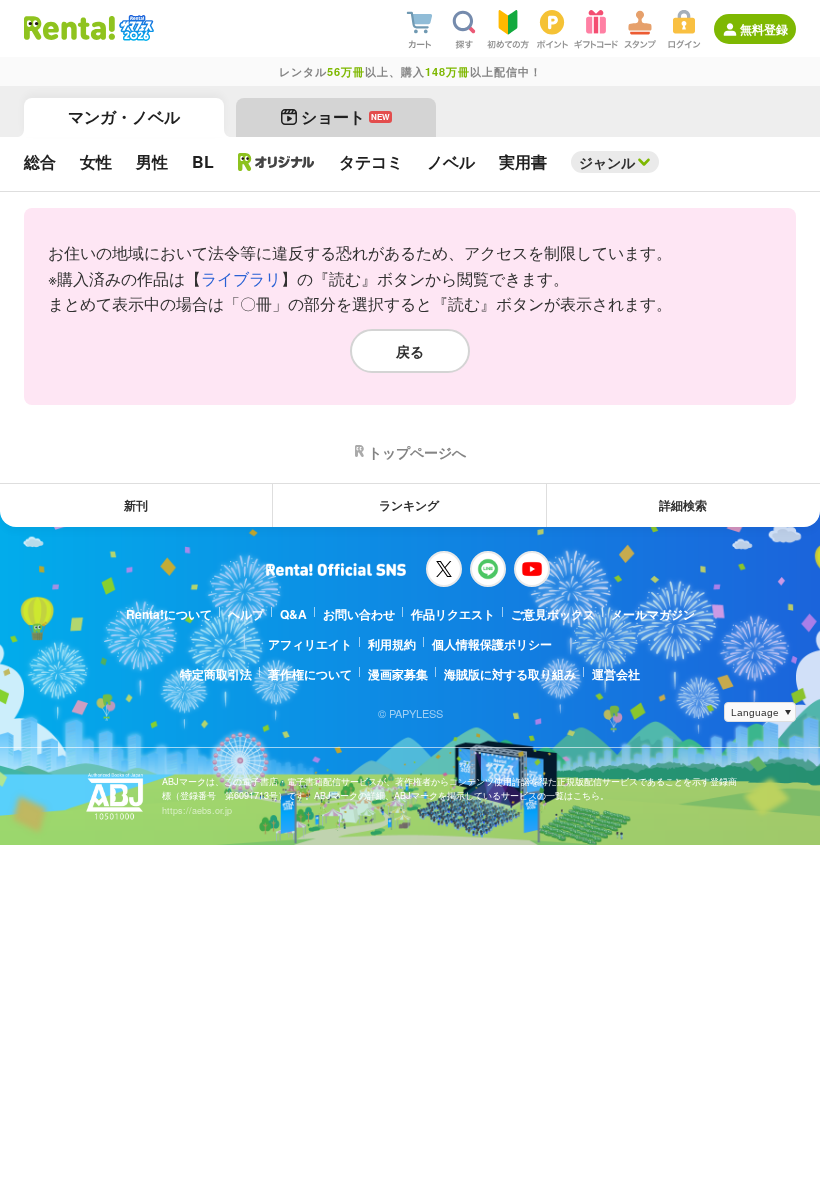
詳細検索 (683, 505)
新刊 (136, 505)
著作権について (310, 674)
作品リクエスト (453, 614)
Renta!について (169, 614)
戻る (410, 351)
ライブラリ (241, 278)
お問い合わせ (359, 614)
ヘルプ (246, 614)
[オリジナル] (276, 162)
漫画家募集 (398, 674)
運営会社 (616, 674)
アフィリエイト (310, 644)
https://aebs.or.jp (197, 810)
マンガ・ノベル (124, 116)
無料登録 (764, 29)
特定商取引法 (216, 674)
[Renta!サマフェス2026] (134, 28)
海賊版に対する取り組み (510, 674)
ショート (345, 116)
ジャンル (607, 162)
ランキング (409, 505)
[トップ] (69, 28)
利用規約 (392, 644)
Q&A (293, 614)
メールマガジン (653, 614)
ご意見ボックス (553, 614)
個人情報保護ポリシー (492, 644)
